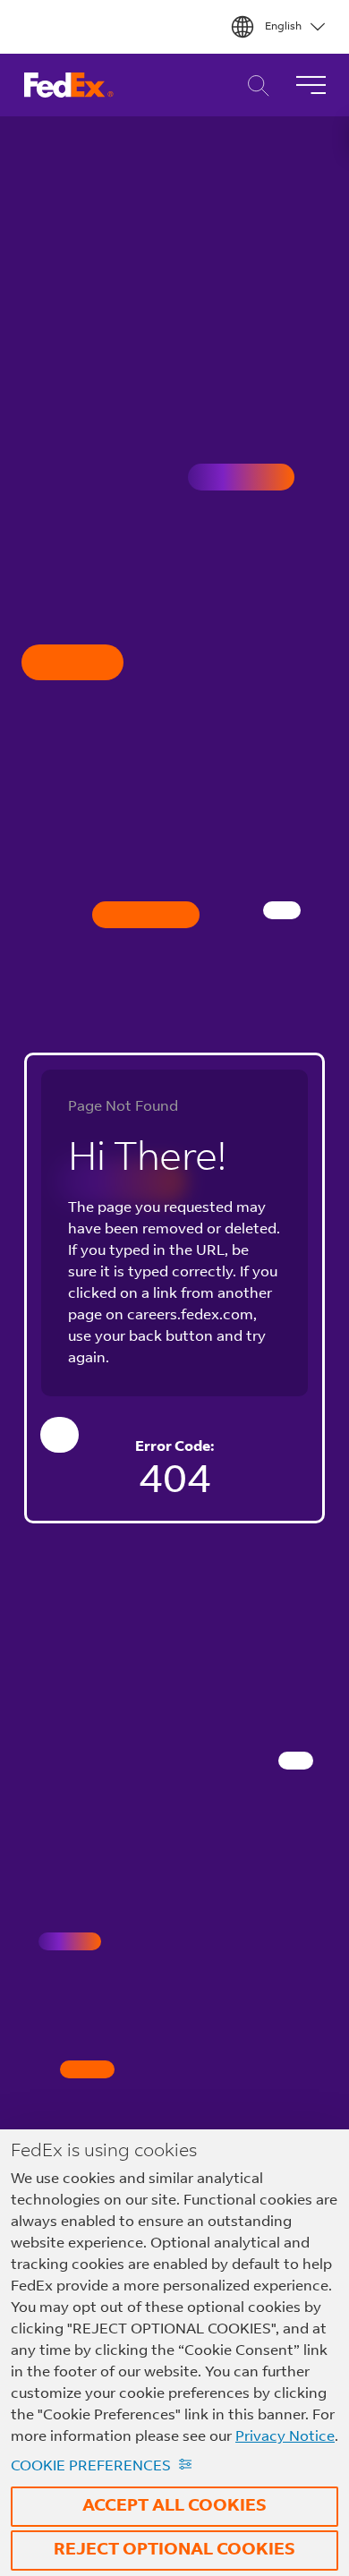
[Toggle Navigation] (311, 85)
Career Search (254, 85)
